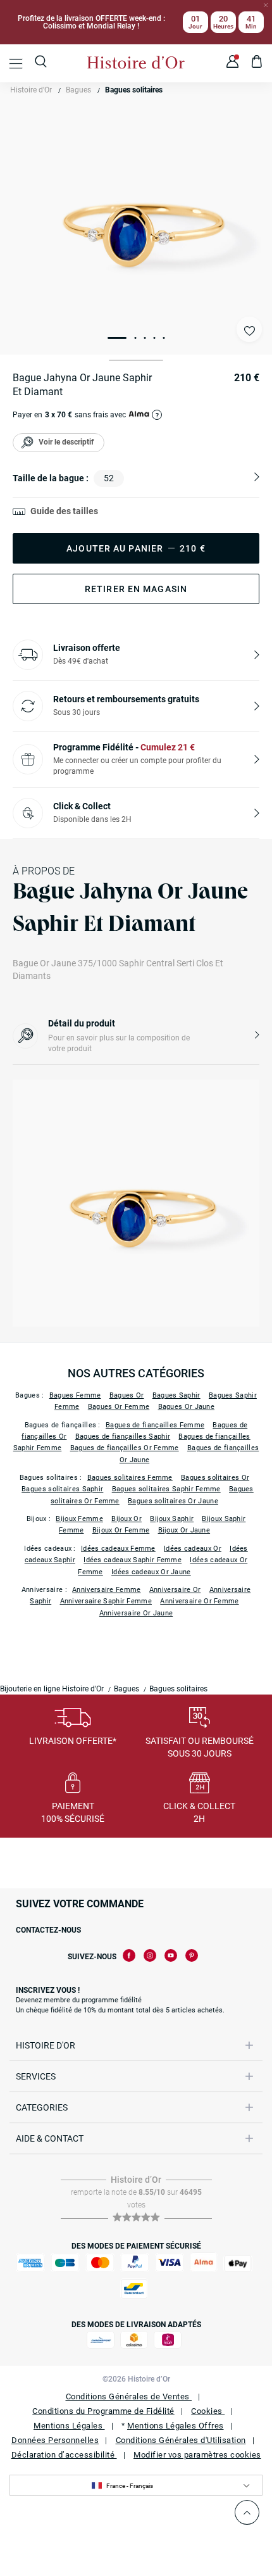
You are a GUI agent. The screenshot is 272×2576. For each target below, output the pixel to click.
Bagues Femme (75, 1395)
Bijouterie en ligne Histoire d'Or (52, 1689)
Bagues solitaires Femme (130, 1478)
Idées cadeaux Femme (118, 1549)
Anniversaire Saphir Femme (106, 1601)
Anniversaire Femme (106, 1590)
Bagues (78, 90)
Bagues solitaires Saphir (62, 1489)
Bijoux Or (127, 1519)
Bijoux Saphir (172, 1519)
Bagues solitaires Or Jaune (173, 1501)
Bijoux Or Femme (121, 1530)
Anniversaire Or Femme (199, 1601)
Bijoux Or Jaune (184, 1530)
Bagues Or (127, 1395)
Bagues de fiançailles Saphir (123, 1436)
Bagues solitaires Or (215, 1478)
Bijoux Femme (79, 1519)
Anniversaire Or (175, 1590)
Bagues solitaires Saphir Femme (166, 1489)
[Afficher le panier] (257, 63)
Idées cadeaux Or (193, 1549)
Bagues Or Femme (119, 1407)
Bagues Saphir (176, 1395)
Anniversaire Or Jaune (136, 1613)
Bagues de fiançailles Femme (155, 1425)
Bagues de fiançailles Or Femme (125, 1448)
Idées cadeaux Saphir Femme (133, 1560)
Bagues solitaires (134, 90)
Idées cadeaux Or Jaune (151, 1572)
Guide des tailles (64, 511)
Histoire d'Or (31, 90)
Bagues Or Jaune (187, 1407)
